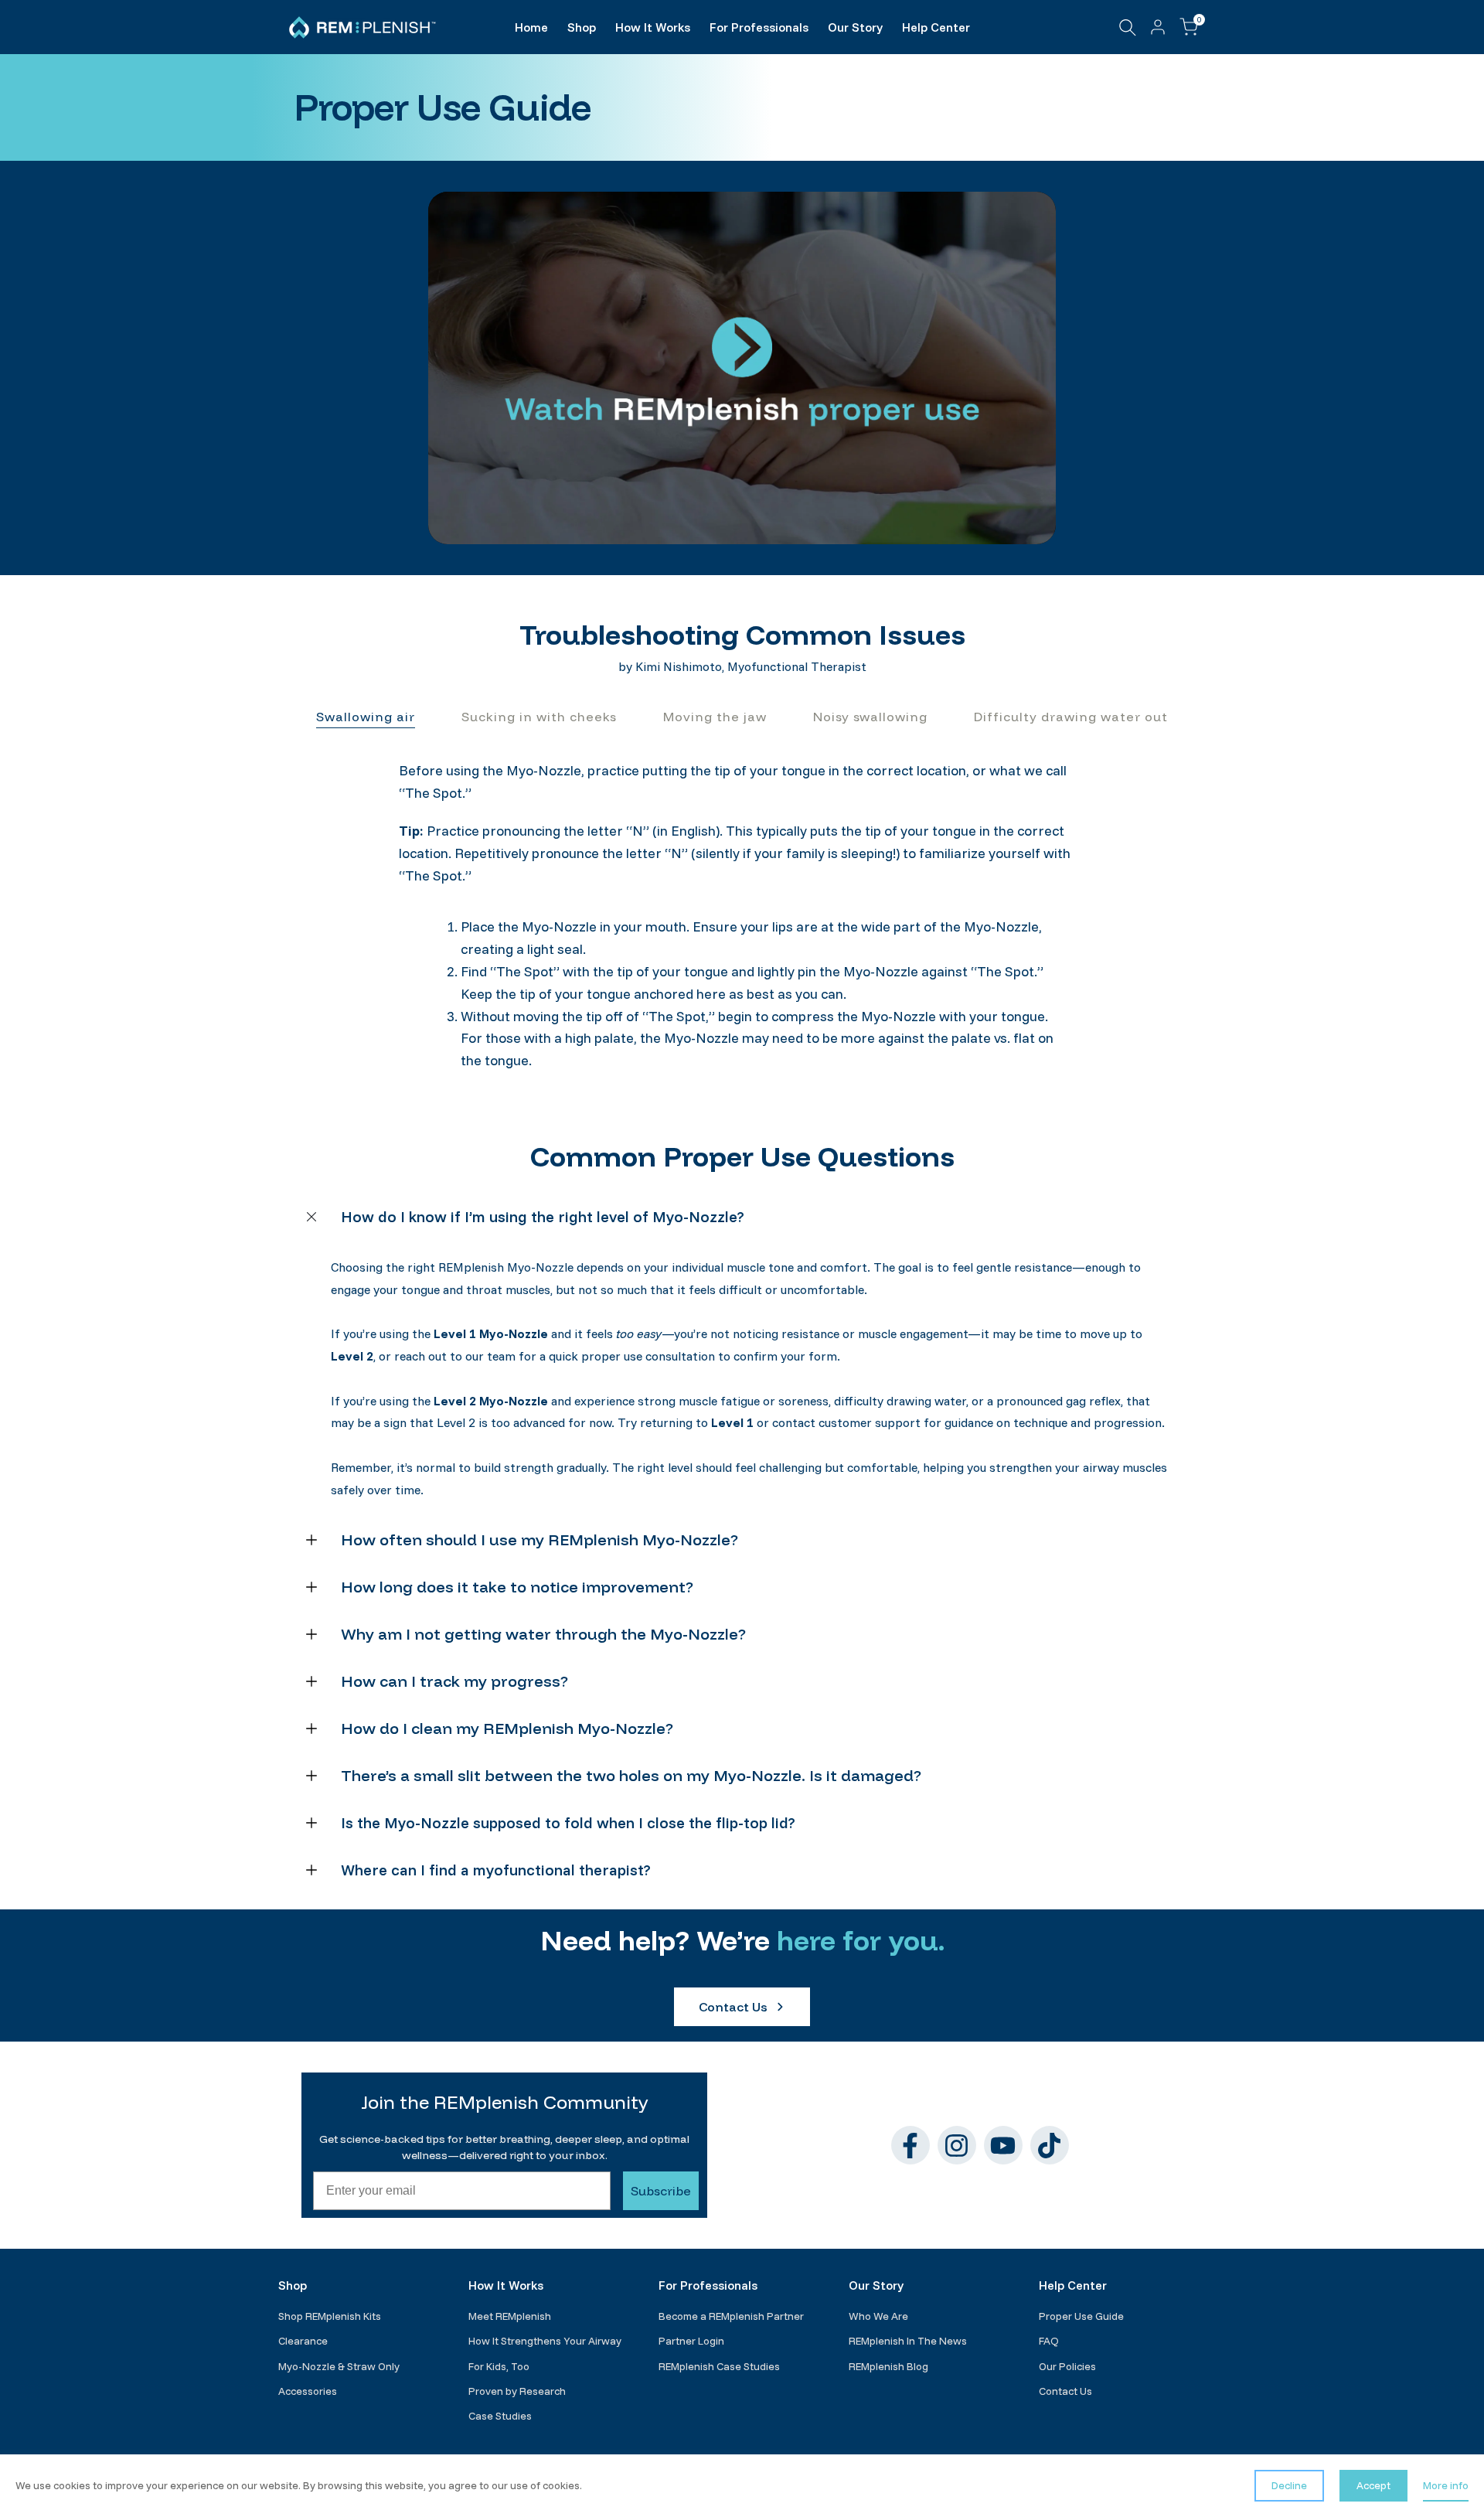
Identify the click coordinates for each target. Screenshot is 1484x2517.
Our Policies (1067, 2366)
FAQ (1049, 2341)
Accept (1373, 2485)
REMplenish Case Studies (719, 2366)
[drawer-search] (1128, 27)
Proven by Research (517, 2391)
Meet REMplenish (510, 2316)
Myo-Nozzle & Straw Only (339, 2366)
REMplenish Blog (888, 2366)
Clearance (303, 2341)
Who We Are (878, 2316)
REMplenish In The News (908, 2341)
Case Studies (500, 2416)
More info (1446, 2485)
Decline (1289, 2485)
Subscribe (661, 2191)
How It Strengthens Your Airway (545, 2341)
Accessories (308, 2391)
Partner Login (691, 2341)
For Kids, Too (499, 2366)
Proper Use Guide (1081, 2316)
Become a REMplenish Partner (731, 2316)
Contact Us (1065, 2391)
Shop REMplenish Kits (330, 2316)
